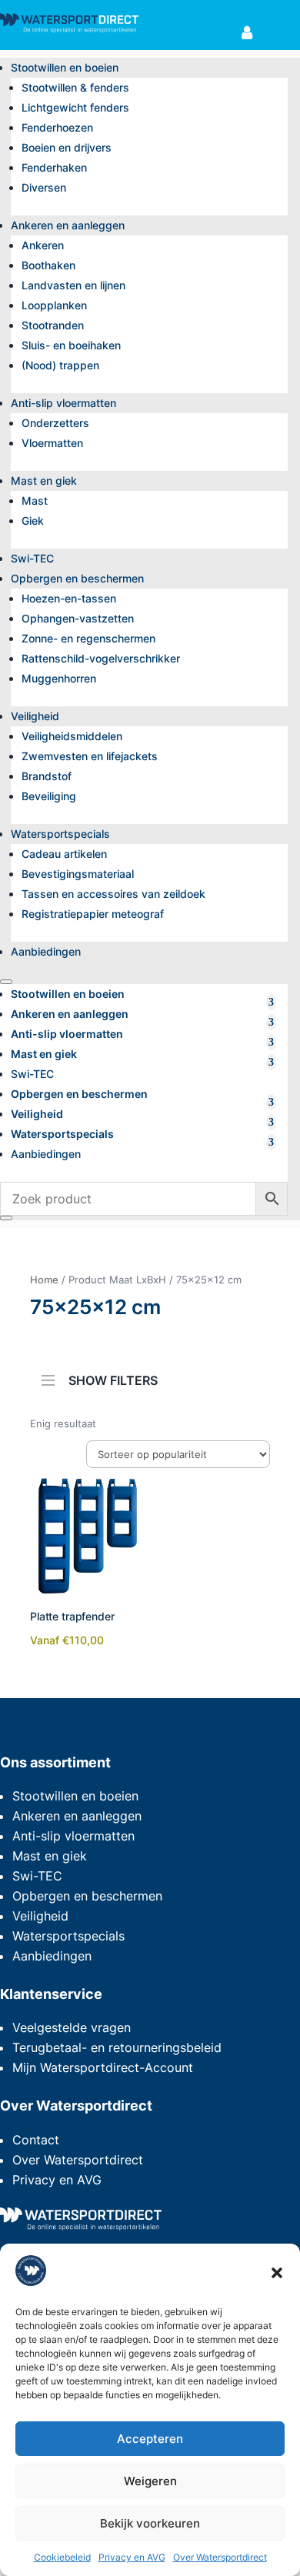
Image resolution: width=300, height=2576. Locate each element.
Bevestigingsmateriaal (78, 874)
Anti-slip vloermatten (63, 403)
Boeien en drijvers (67, 147)
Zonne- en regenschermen (88, 638)
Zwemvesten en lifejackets (90, 756)
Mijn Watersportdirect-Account (103, 2067)
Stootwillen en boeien (65, 67)
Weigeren (150, 2481)
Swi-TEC (32, 558)
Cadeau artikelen (64, 854)
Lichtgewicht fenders (75, 107)
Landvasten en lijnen (73, 285)
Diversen (44, 187)
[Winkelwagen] (274, 34)
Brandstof (47, 776)
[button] (277, 2273)
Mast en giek (44, 480)
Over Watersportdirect (220, 2557)
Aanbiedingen (46, 951)
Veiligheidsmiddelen (72, 736)
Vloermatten (52, 443)
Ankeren (43, 245)
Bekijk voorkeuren (150, 2523)
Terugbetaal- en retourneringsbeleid (117, 2047)
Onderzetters (55, 423)
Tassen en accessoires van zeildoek (113, 894)
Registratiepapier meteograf (93, 914)
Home (44, 1280)
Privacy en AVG (132, 2557)
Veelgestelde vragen (72, 2027)
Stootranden (53, 325)
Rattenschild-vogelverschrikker (101, 658)
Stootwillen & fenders (75, 87)
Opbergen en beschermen (77, 578)
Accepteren (150, 2439)
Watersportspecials (60, 834)
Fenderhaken (54, 167)
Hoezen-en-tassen (69, 598)
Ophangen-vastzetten (78, 618)
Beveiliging (49, 796)
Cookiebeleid (62, 2557)
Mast (35, 501)
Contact (36, 2140)
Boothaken (48, 265)
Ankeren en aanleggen (68, 225)
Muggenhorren (59, 678)
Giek (33, 521)
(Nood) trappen (60, 365)
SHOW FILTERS (113, 1379)
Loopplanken (54, 305)
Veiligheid (35, 716)
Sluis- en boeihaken (71, 345)
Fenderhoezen (57, 127)
